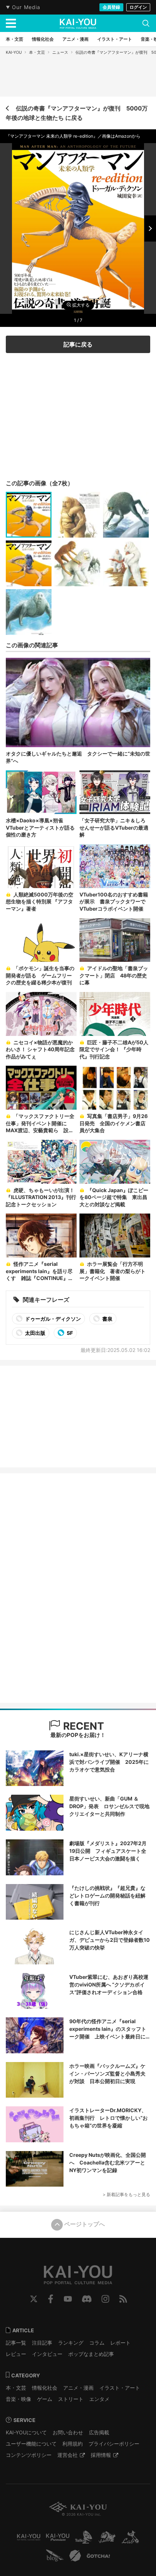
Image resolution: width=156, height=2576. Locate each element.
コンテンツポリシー (29, 2455)
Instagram (105, 2299)
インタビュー (47, 2354)
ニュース (60, 52)
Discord (87, 2299)
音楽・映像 (19, 2399)
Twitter (34, 2299)
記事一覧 (16, 2343)
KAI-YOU (14, 52)
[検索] (146, 23)
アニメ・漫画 (78, 2388)
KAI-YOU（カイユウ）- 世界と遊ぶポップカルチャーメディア (78, 24)
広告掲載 (99, 2432)
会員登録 (111, 7)
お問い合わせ (68, 2432)
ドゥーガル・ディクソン (52, 1319)
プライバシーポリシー (114, 2444)
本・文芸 (37, 52)
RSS (123, 2299)
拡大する (80, 305)
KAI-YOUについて (26, 2432)
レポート (120, 2343)
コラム (97, 2343)
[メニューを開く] (11, 23)
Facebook (51, 2299)
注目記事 (42, 2343)
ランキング (71, 2343)
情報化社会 (45, 2388)
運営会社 (67, 2455)
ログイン (138, 7)
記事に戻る (78, 344)
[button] (150, 228)
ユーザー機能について (31, 2444)
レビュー (16, 2354)
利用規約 (73, 2444)
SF (69, 1333)
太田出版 (35, 1333)
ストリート (71, 2399)
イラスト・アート (120, 2388)
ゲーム (45, 2399)
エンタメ (99, 2399)
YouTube (68, 2299)
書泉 (107, 1319)
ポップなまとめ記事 (91, 2354)
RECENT (82, 1726)
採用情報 (101, 2455)
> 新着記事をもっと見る (126, 2194)
